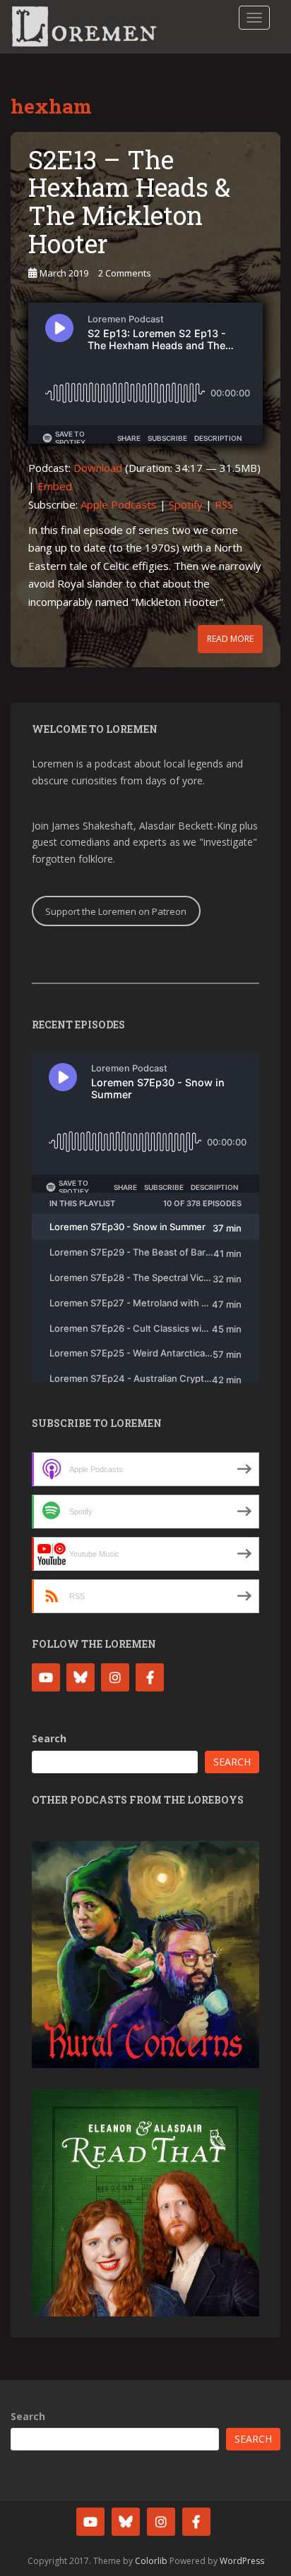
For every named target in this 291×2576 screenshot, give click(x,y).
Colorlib (151, 2561)
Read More (230, 639)
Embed (55, 486)
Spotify (186, 504)
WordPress (242, 2561)
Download (98, 468)
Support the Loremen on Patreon (116, 911)
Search (49, 1738)
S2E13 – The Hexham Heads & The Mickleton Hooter (129, 201)
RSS (224, 504)
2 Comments (125, 273)
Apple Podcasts (119, 504)
